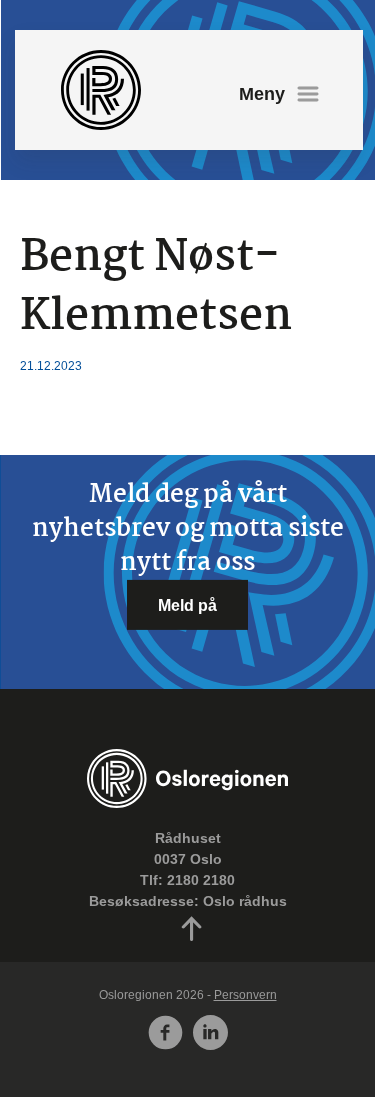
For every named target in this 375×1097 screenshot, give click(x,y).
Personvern (245, 995)
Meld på (187, 604)
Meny (262, 94)
